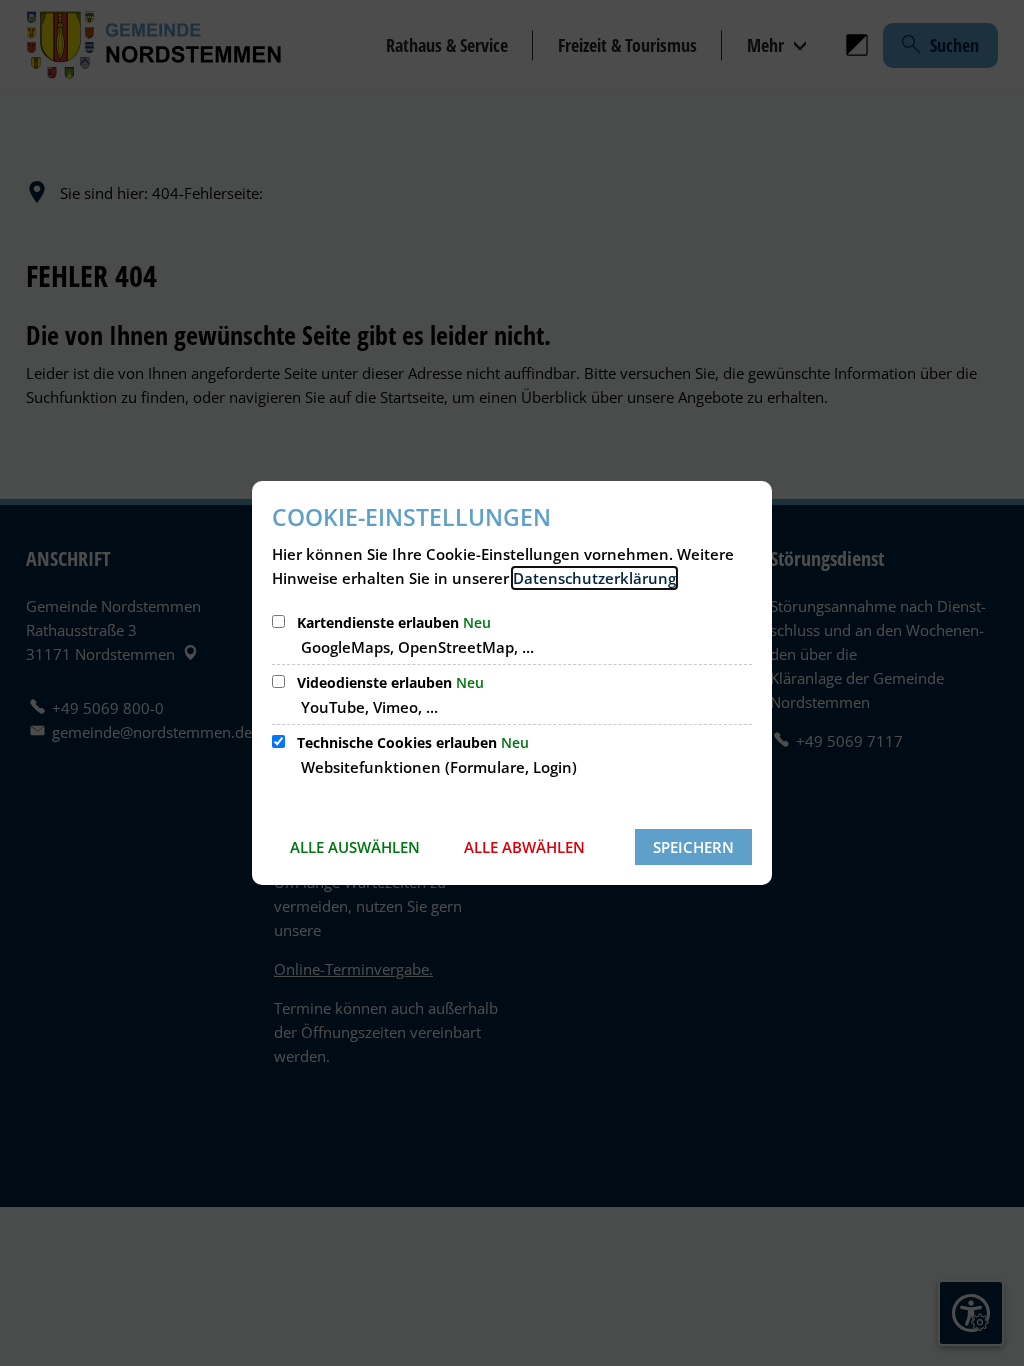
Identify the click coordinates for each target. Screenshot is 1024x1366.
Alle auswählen (355, 847)
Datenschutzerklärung (594, 578)
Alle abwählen (524, 847)
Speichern (693, 847)
